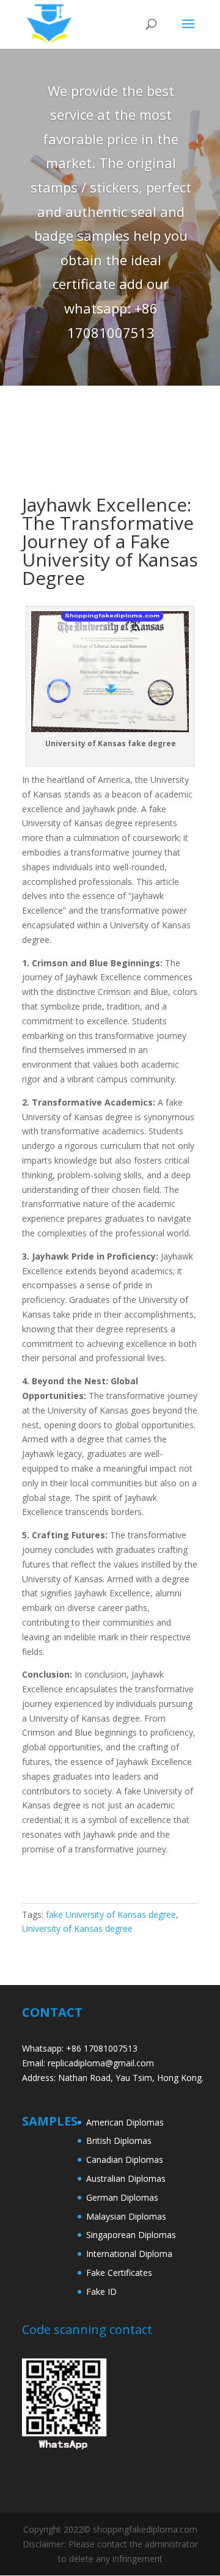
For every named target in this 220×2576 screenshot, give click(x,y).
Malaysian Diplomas (126, 2216)
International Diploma (129, 2254)
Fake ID (101, 2292)
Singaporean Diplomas (131, 2235)
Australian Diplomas (126, 2178)
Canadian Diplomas (125, 2160)
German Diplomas (122, 2197)
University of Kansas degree (77, 1928)
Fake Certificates (119, 2273)
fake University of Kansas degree (111, 1914)
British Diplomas (119, 2141)
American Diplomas (125, 2122)
